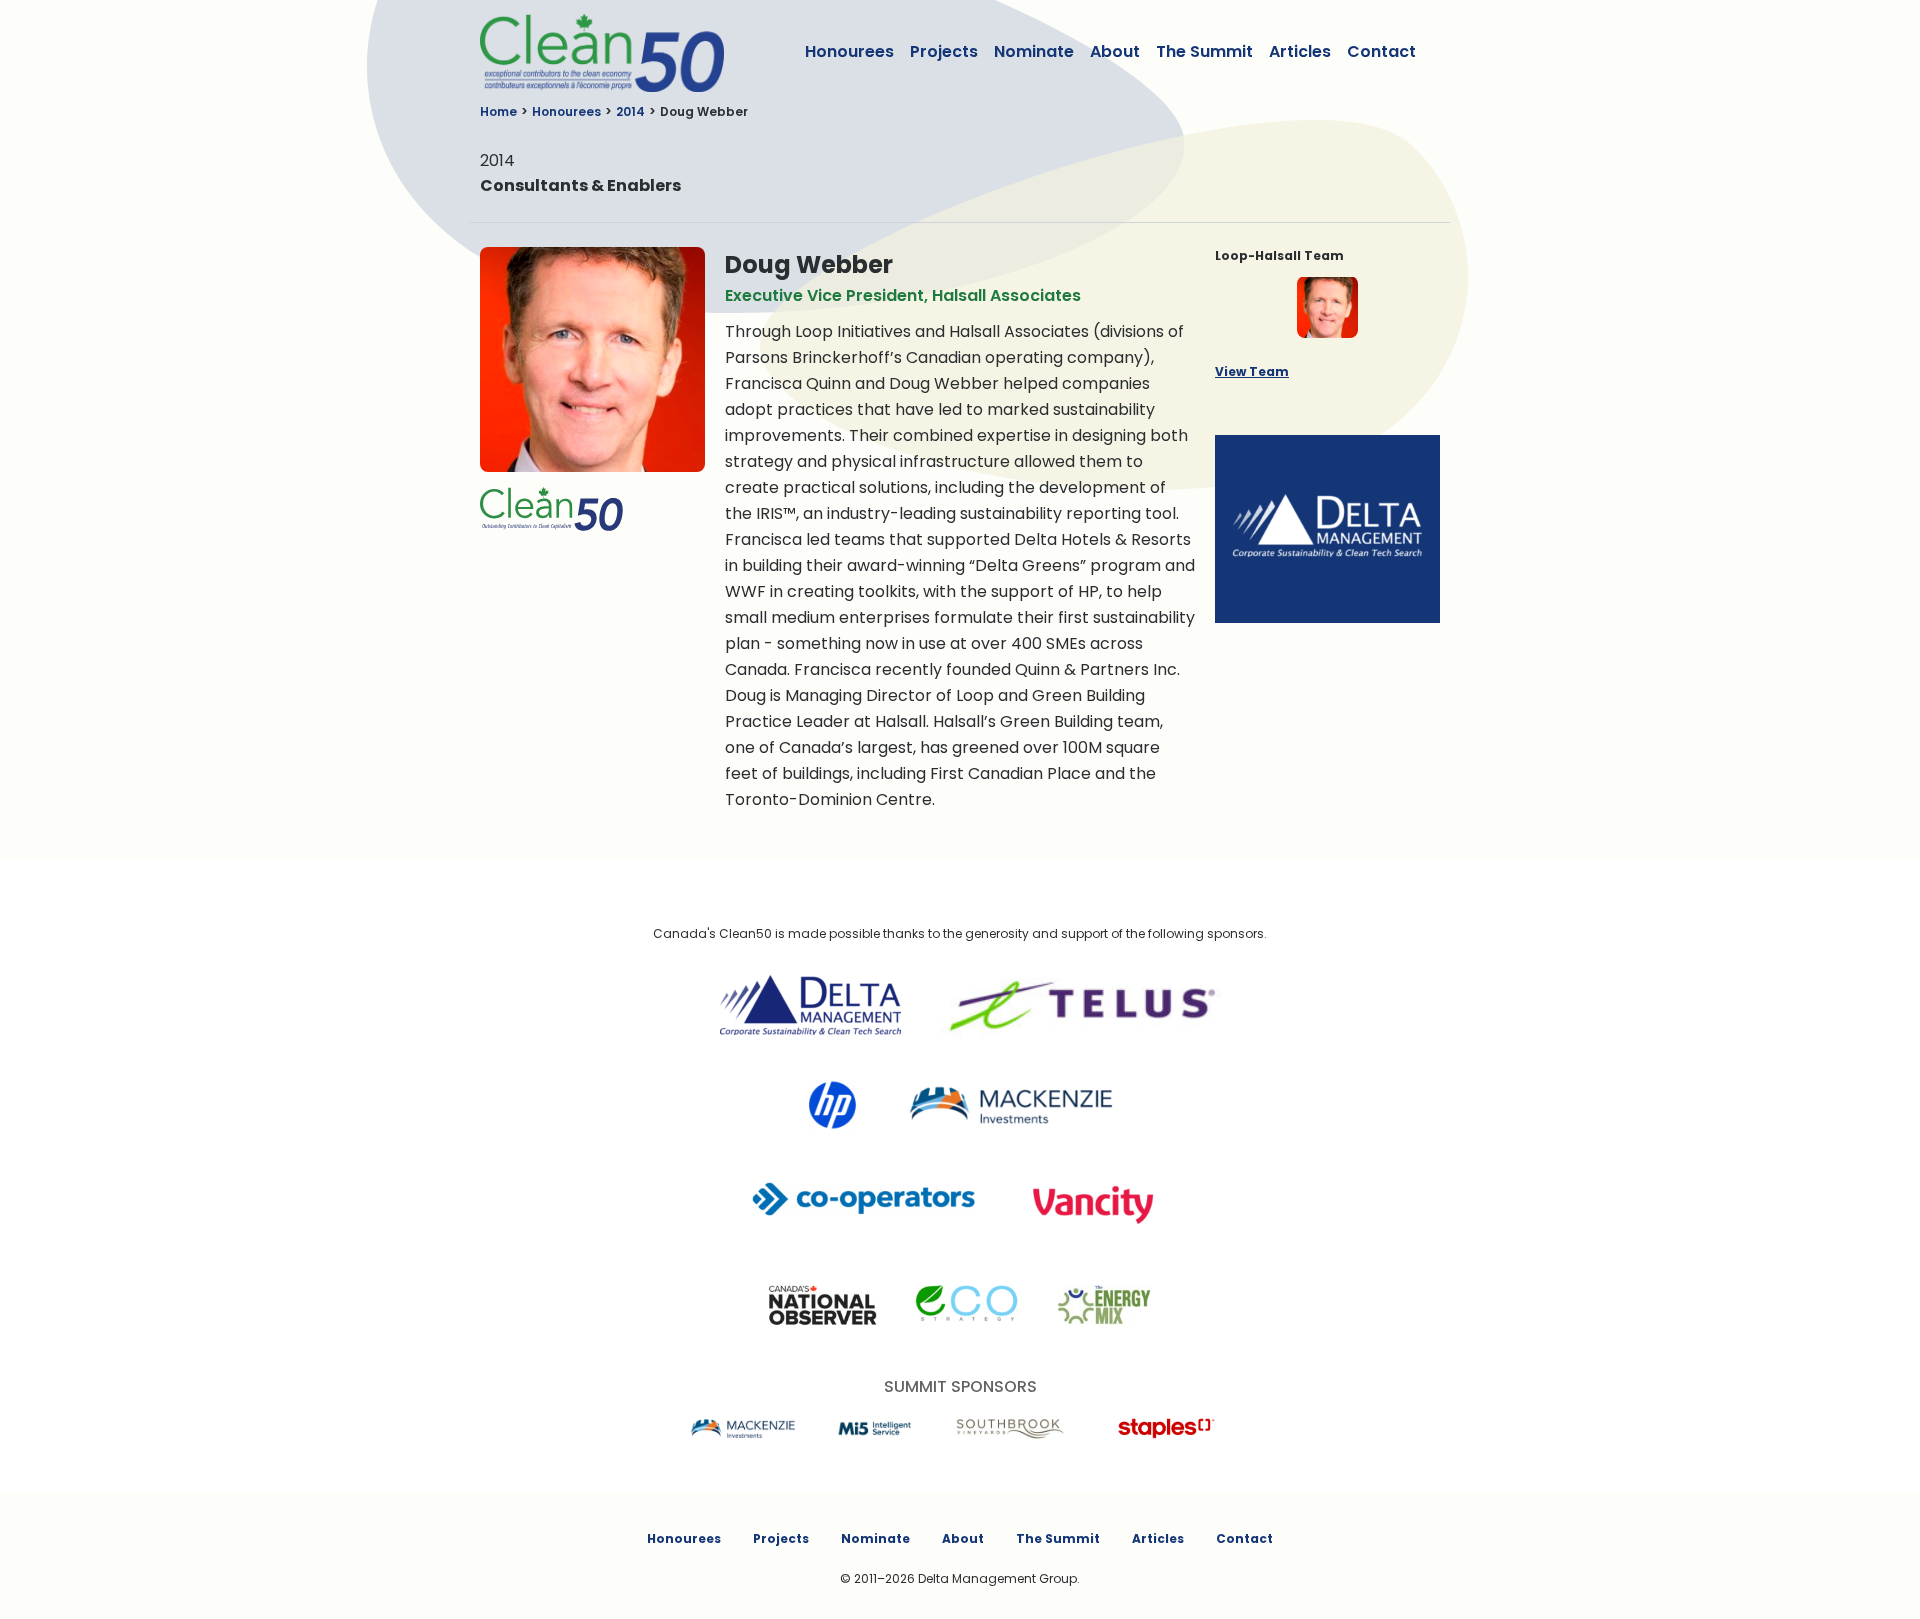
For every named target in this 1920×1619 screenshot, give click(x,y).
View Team (1252, 371)
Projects (944, 51)
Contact (1381, 51)
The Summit (1204, 51)
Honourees (849, 51)
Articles (1300, 51)
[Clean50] (589, 52)
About (1115, 51)
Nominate (1034, 51)
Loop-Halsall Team (1279, 255)
